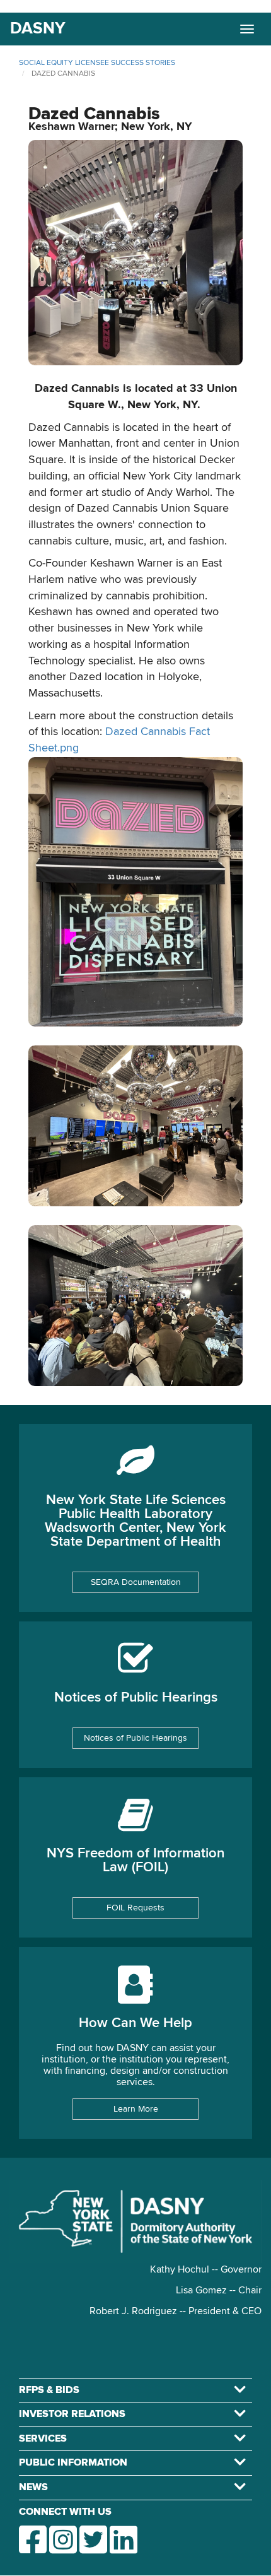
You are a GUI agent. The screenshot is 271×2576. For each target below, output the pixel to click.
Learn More (136, 2109)
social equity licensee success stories (97, 63)
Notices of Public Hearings (135, 1738)
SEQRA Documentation (136, 1582)
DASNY (38, 29)
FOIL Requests (135, 1908)
